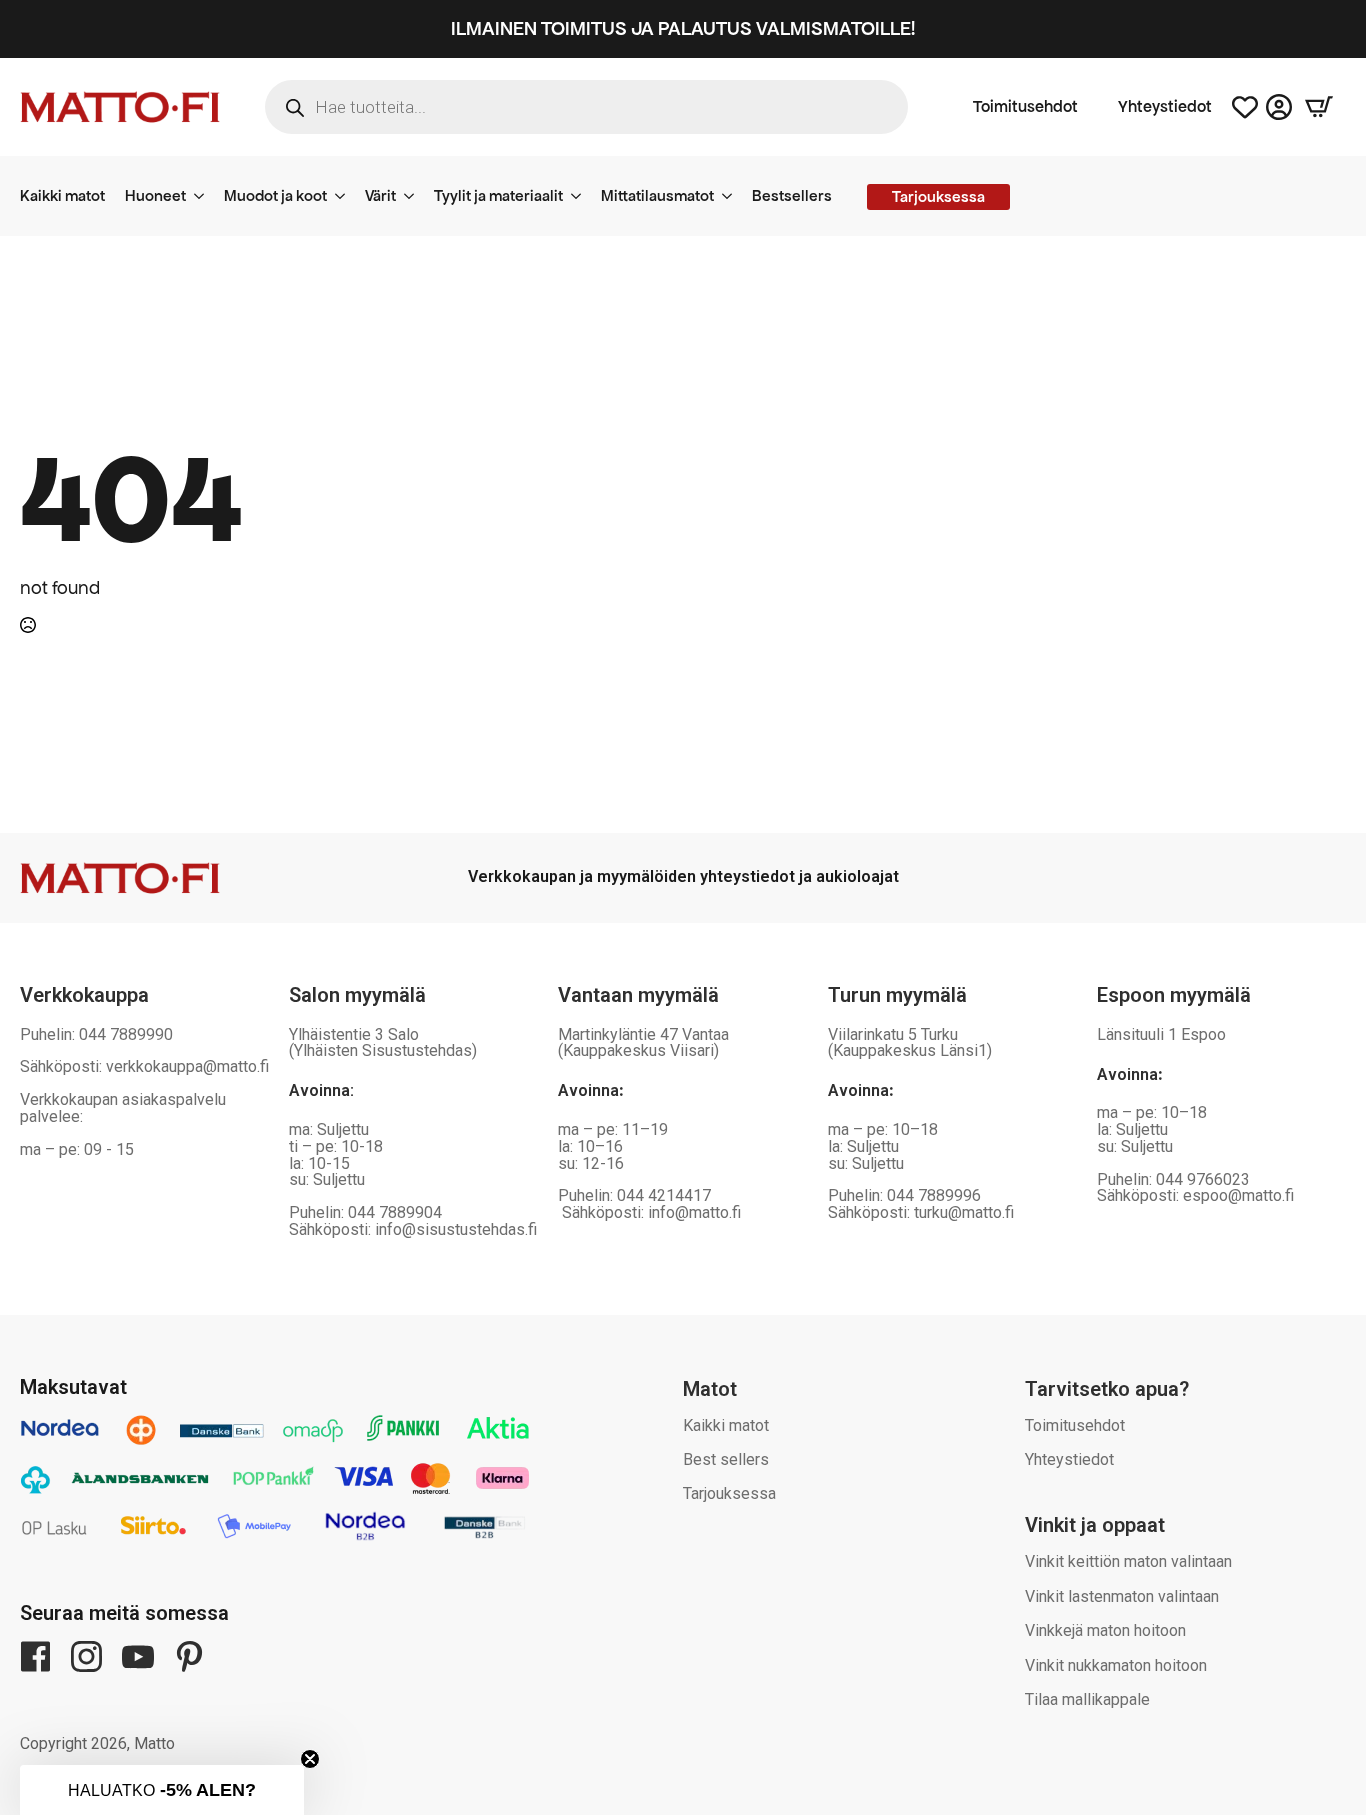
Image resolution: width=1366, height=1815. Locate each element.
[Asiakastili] (1279, 107)
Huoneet (155, 195)
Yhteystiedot (1165, 107)
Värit (380, 195)
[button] (162, 1790)
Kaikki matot (62, 195)
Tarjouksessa (729, 1493)
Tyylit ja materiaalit (498, 195)
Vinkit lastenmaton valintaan (1122, 1596)
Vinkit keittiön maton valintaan (1128, 1561)
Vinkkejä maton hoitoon (1105, 1630)
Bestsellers (792, 195)
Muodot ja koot (275, 195)
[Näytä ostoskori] (1319, 107)
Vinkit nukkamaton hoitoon (1116, 1665)
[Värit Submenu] (415, 196)
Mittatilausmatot (657, 195)
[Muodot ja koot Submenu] (346, 196)
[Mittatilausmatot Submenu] (733, 196)
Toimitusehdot (1025, 107)
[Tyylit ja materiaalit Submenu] (582, 196)
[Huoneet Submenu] (205, 196)
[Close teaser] (310, 1759)
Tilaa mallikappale (1087, 1699)
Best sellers (726, 1459)
